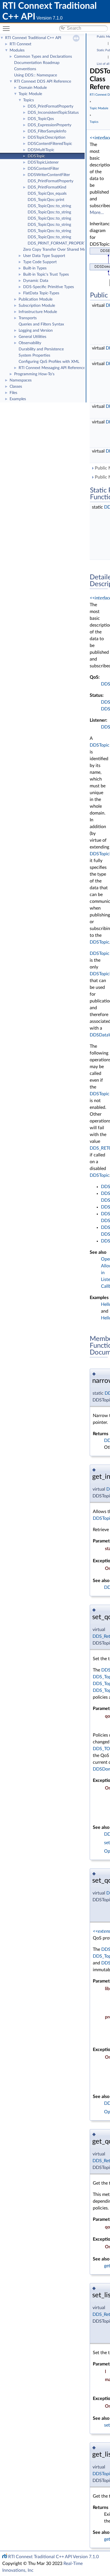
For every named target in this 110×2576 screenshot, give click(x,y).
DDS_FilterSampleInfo (47, 131)
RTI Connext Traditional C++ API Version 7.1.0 (53, 2557)
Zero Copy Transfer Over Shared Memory (59, 250)
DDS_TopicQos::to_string (49, 206)
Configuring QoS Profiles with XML (49, 362)
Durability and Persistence (41, 349)
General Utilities (32, 337)
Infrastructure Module (38, 312)
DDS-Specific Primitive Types (49, 287)
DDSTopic (36, 156)
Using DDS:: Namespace (36, 75)
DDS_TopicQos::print (46, 200)
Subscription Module (37, 306)
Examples (18, 399)
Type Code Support (40, 262)
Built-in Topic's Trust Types (46, 275)
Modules (17, 50)
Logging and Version (36, 331)
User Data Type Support (44, 256)
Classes (16, 387)
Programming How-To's (34, 374)
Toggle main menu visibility (7, 28)
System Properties (34, 355)
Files (13, 393)
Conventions (25, 69)
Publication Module (36, 299)
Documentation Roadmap (37, 63)
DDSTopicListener (43, 162)
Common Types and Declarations (43, 57)
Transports (28, 318)
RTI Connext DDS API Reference (43, 82)
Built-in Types (35, 268)
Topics (28, 100)
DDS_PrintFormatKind (47, 187)
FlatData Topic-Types (41, 293)
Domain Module (33, 88)
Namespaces (21, 380)
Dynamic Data (36, 281)
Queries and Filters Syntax (41, 324)
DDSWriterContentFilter (49, 175)
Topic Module (30, 94)
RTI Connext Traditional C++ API (33, 38)
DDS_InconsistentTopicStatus (53, 113)
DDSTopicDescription (47, 138)
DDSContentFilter (43, 169)
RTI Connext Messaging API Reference (52, 368)
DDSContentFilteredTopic (50, 144)
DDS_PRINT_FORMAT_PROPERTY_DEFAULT (67, 243)
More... (97, 213)
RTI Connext (20, 44)
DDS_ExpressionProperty (49, 125)
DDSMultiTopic (41, 150)
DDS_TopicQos (41, 119)
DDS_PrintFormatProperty (50, 106)
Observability (30, 343)
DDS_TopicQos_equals (47, 194)
